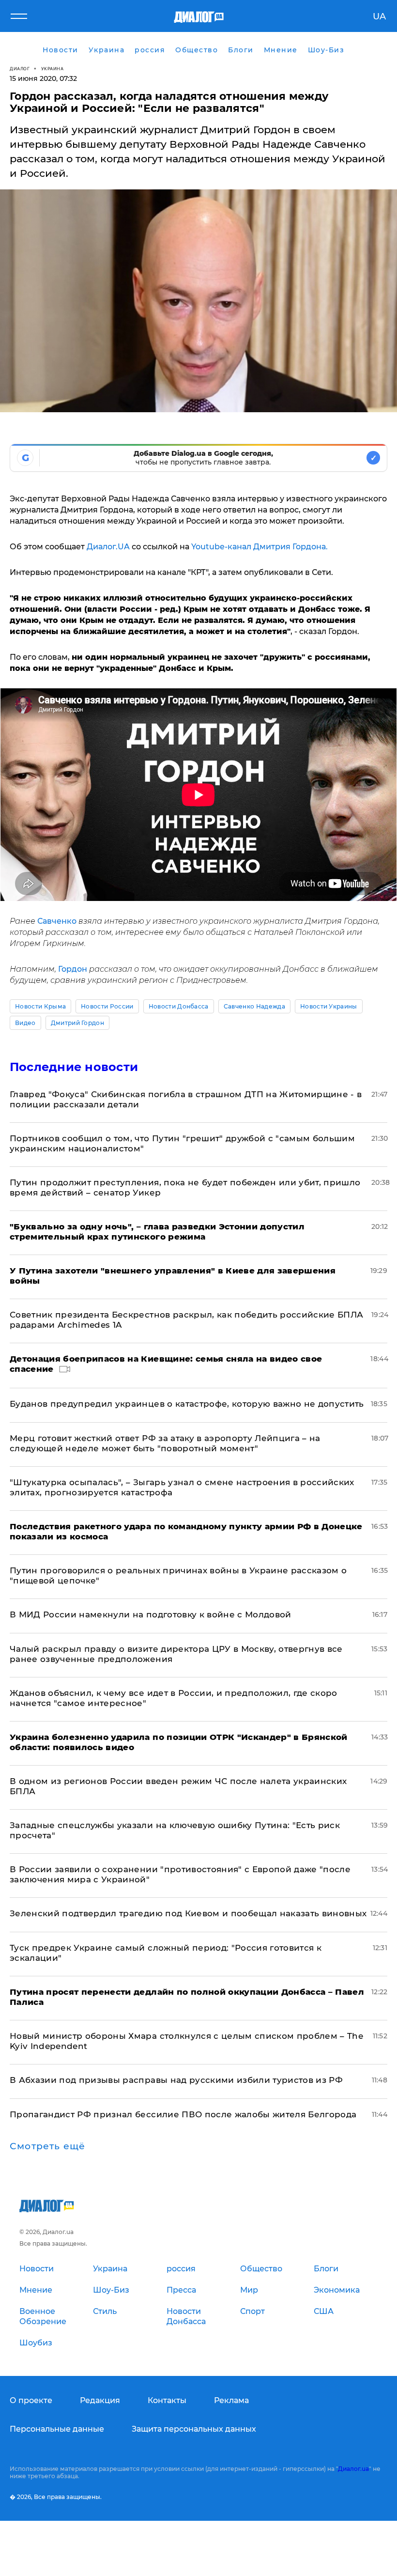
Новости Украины (329, 1006)
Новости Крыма (40, 1006)
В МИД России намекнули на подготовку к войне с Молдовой (151, 1614)
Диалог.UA (108, 547)
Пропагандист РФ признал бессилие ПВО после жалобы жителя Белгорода (183, 2114)
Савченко (57, 921)
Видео (25, 1023)
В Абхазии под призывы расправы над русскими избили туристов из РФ (176, 2080)
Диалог (20, 69)
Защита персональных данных (194, 2429)
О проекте (31, 2400)
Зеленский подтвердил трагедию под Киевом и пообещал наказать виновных (188, 1913)
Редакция (100, 2400)
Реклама (231, 2400)
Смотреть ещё (47, 2146)
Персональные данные (57, 2429)
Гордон (73, 969)
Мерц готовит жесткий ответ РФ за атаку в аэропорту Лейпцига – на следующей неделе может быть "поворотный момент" (165, 1443)
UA (379, 16)
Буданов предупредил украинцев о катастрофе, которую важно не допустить (187, 1404)
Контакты (167, 2400)
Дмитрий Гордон (77, 1023)
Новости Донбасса (179, 1006)
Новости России (107, 1006)
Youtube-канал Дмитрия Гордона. (260, 547)
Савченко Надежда (254, 1006)
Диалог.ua (353, 2469)
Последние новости (74, 1067)
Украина (53, 69)
